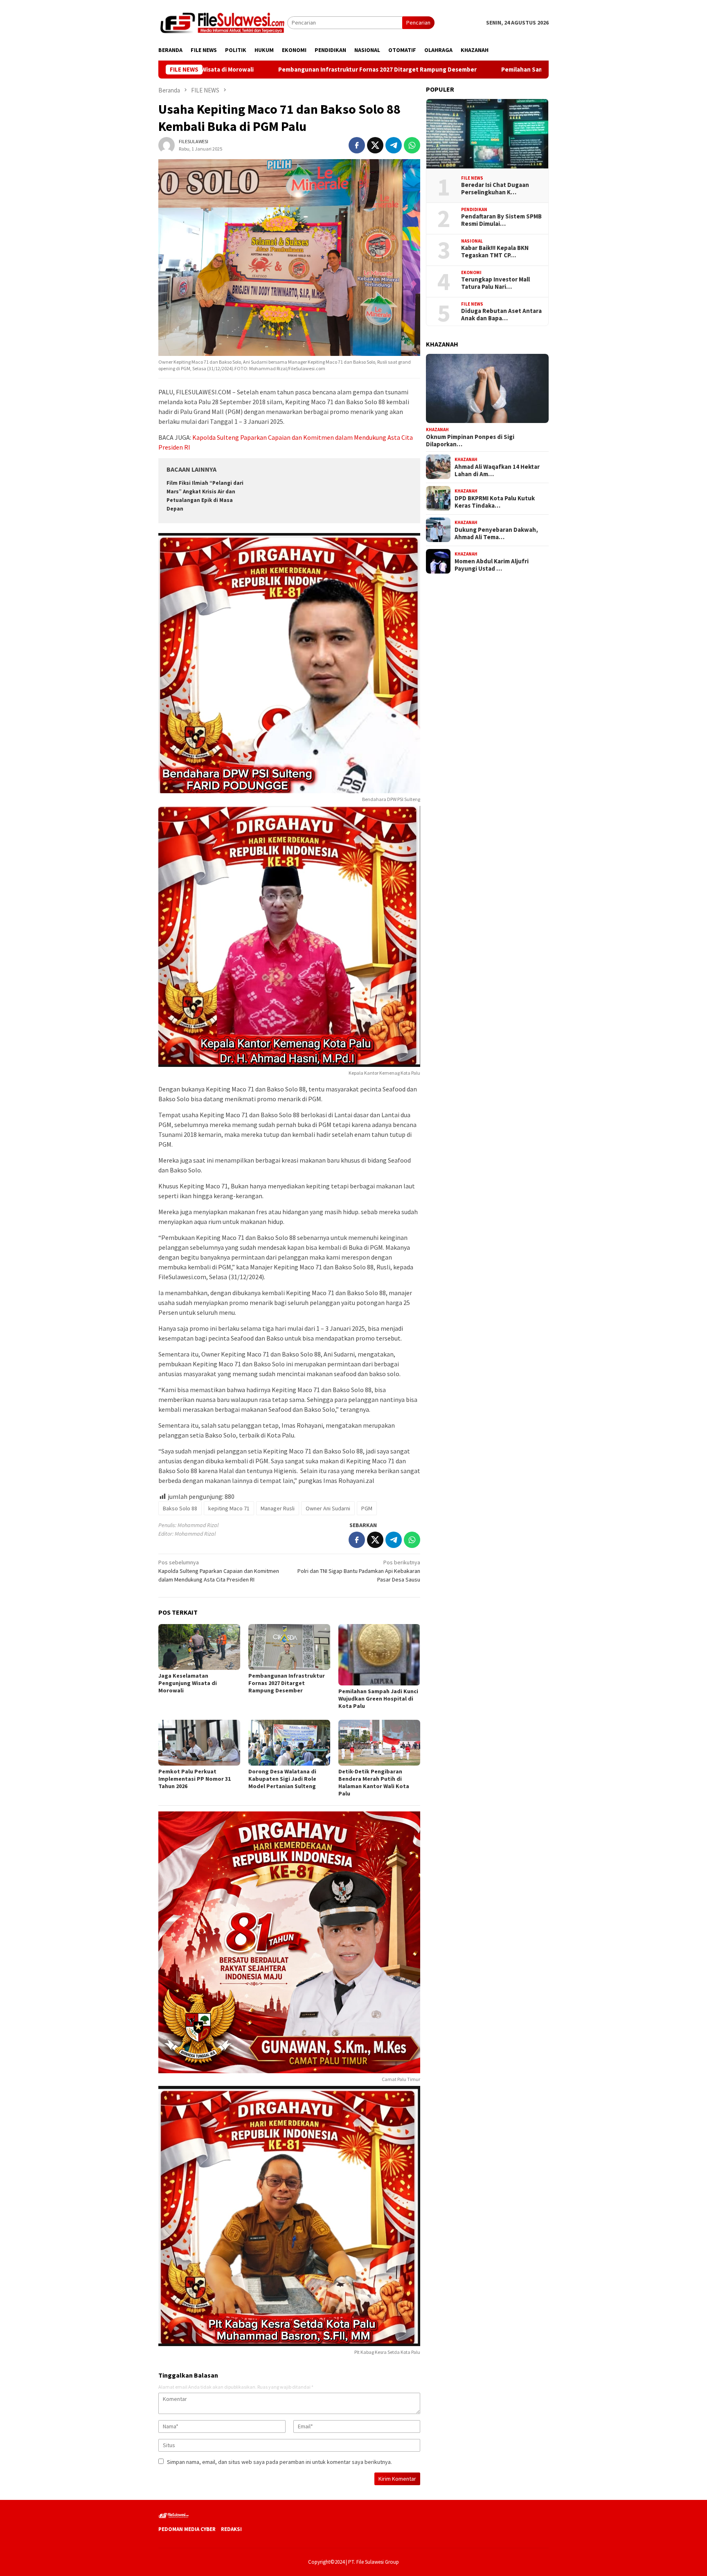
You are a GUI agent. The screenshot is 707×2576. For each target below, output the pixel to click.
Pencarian (418, 22)
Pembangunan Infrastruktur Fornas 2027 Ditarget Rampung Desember (257, 70)
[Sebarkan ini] (357, 145)
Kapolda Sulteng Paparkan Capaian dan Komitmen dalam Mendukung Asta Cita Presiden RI (219, 1571)
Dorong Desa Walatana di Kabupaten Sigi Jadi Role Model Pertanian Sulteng (282, 1779)
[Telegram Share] (394, 145)
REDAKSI (231, 2529)
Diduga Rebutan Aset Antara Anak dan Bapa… (501, 315)
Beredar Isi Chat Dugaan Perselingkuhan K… (495, 189)
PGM (367, 1508)
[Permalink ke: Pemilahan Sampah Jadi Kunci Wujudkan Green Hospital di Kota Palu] (379, 1655)
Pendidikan (474, 209)
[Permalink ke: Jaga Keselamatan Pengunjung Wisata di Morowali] (199, 1647)
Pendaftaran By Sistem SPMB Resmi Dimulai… (501, 220)
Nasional (472, 241)
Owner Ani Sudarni (328, 1508)
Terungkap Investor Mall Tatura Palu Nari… (495, 283)
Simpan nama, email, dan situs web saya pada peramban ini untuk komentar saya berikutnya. (279, 2462)
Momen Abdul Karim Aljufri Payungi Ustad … (492, 565)
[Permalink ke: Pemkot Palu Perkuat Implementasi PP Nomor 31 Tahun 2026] (199, 1743)
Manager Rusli (278, 1508)
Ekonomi (471, 272)
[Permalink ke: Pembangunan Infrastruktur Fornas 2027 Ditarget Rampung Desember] (289, 1647)
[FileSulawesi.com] (223, 22)
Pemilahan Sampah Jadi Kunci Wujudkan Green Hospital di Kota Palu (475, 70)
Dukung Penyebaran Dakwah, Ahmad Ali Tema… (496, 533)
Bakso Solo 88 (180, 1508)
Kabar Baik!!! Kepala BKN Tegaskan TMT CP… (495, 252)
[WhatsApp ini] (412, 145)
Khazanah (437, 429)
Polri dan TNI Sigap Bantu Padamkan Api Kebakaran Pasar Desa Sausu (359, 1571)
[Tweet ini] (375, 145)
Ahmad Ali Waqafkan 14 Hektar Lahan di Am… (497, 470)
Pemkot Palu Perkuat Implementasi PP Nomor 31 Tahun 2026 (195, 1779)
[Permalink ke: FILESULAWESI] (167, 145)
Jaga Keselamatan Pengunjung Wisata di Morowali (188, 1683)
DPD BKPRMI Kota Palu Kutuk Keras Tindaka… (495, 502)
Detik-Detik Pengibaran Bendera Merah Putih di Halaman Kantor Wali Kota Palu (374, 1782)
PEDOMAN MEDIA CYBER (187, 2529)
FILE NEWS (472, 178)
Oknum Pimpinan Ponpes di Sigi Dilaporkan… (470, 440)
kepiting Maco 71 (229, 1508)
